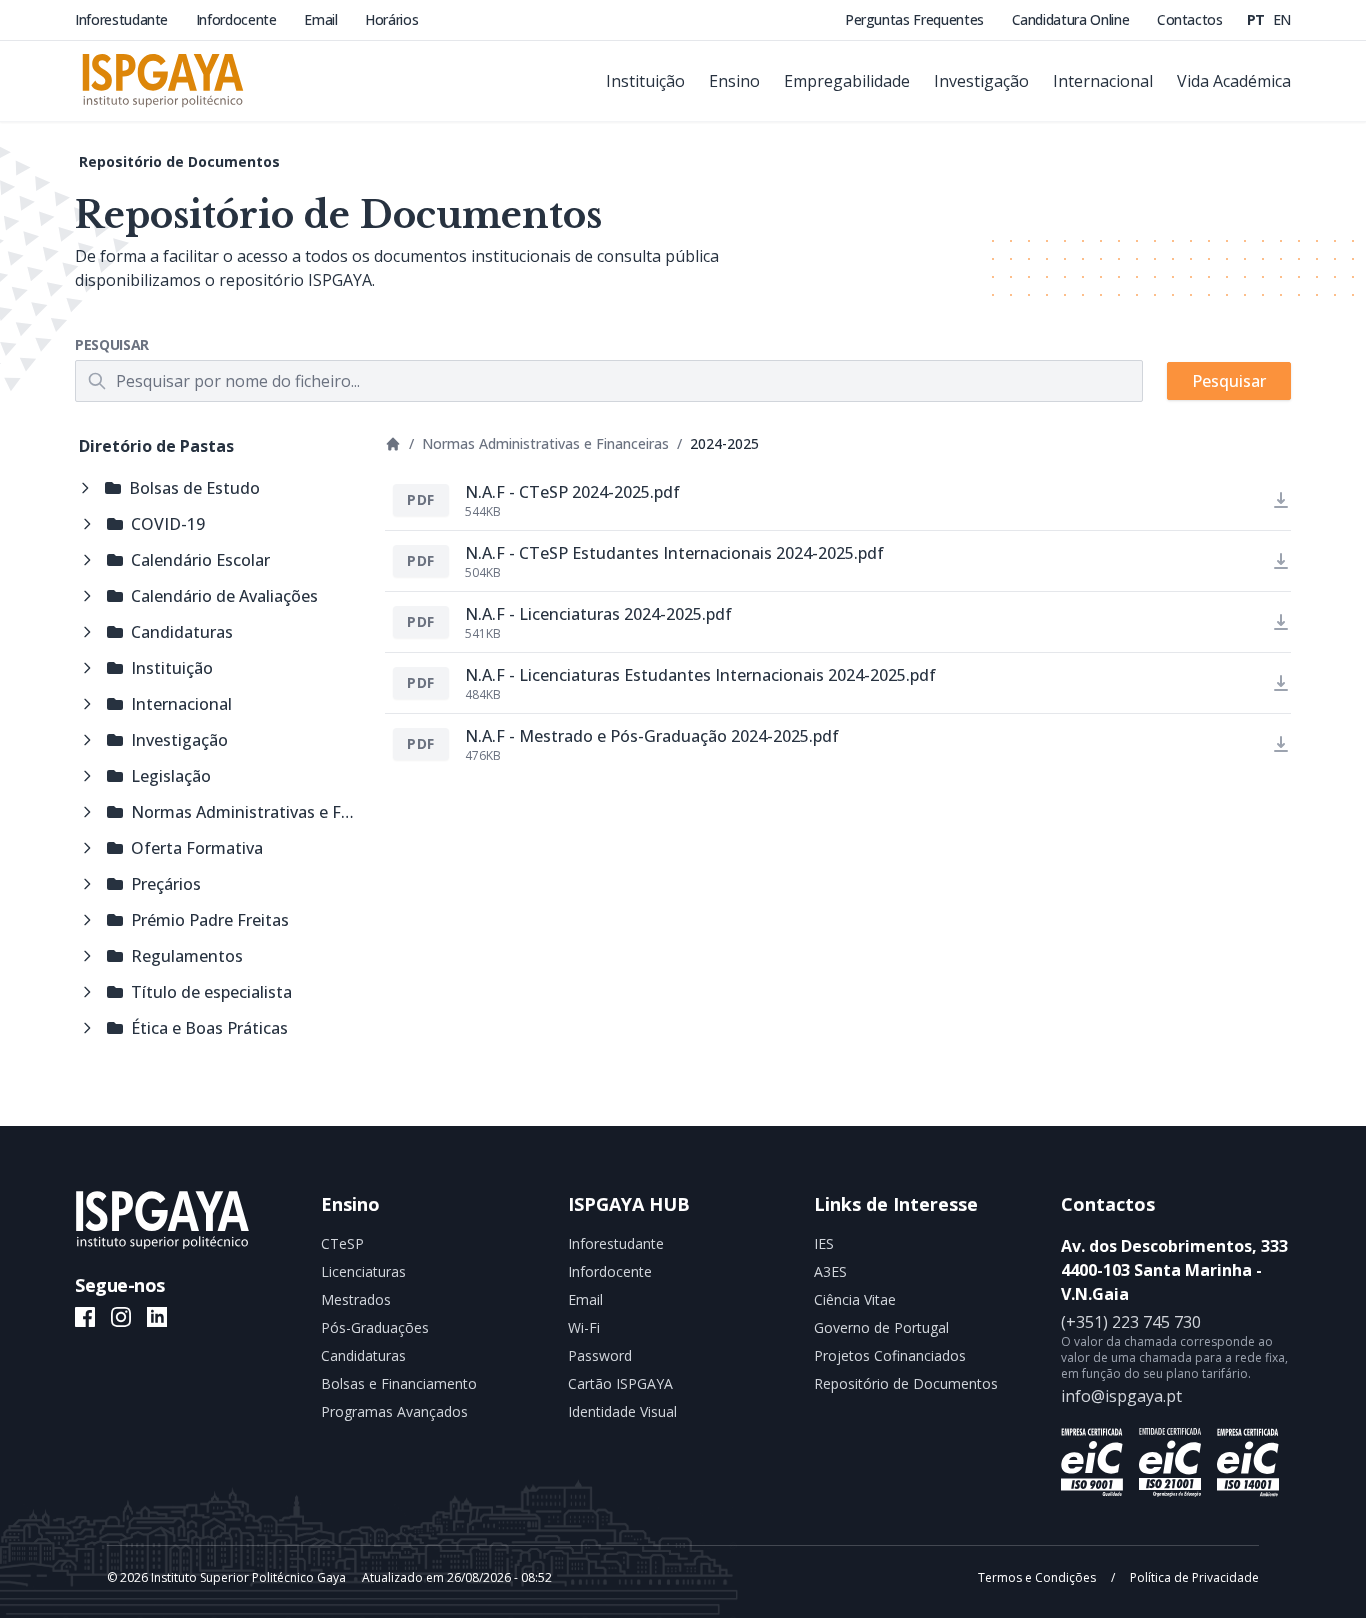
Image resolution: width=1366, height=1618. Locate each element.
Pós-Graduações (375, 1327)
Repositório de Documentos (179, 161)
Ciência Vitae (855, 1299)
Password (600, 1355)
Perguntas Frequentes (916, 19)
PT (1258, 19)
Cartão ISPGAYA (620, 1383)
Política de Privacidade (1193, 1577)
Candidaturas (363, 1355)
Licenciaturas (363, 1271)
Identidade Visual (622, 1411)
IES (824, 1243)
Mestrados (356, 1299)
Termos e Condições (1038, 1577)
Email (322, 19)
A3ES (830, 1271)
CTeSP (342, 1243)
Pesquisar (112, 344)
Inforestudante (123, 19)
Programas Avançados (394, 1411)
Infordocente (238, 19)
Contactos (1190, 19)
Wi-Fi (584, 1327)
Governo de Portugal (881, 1327)
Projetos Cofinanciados (890, 1355)
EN (1282, 19)
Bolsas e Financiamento (399, 1383)
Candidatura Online (1072, 19)
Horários (391, 19)
